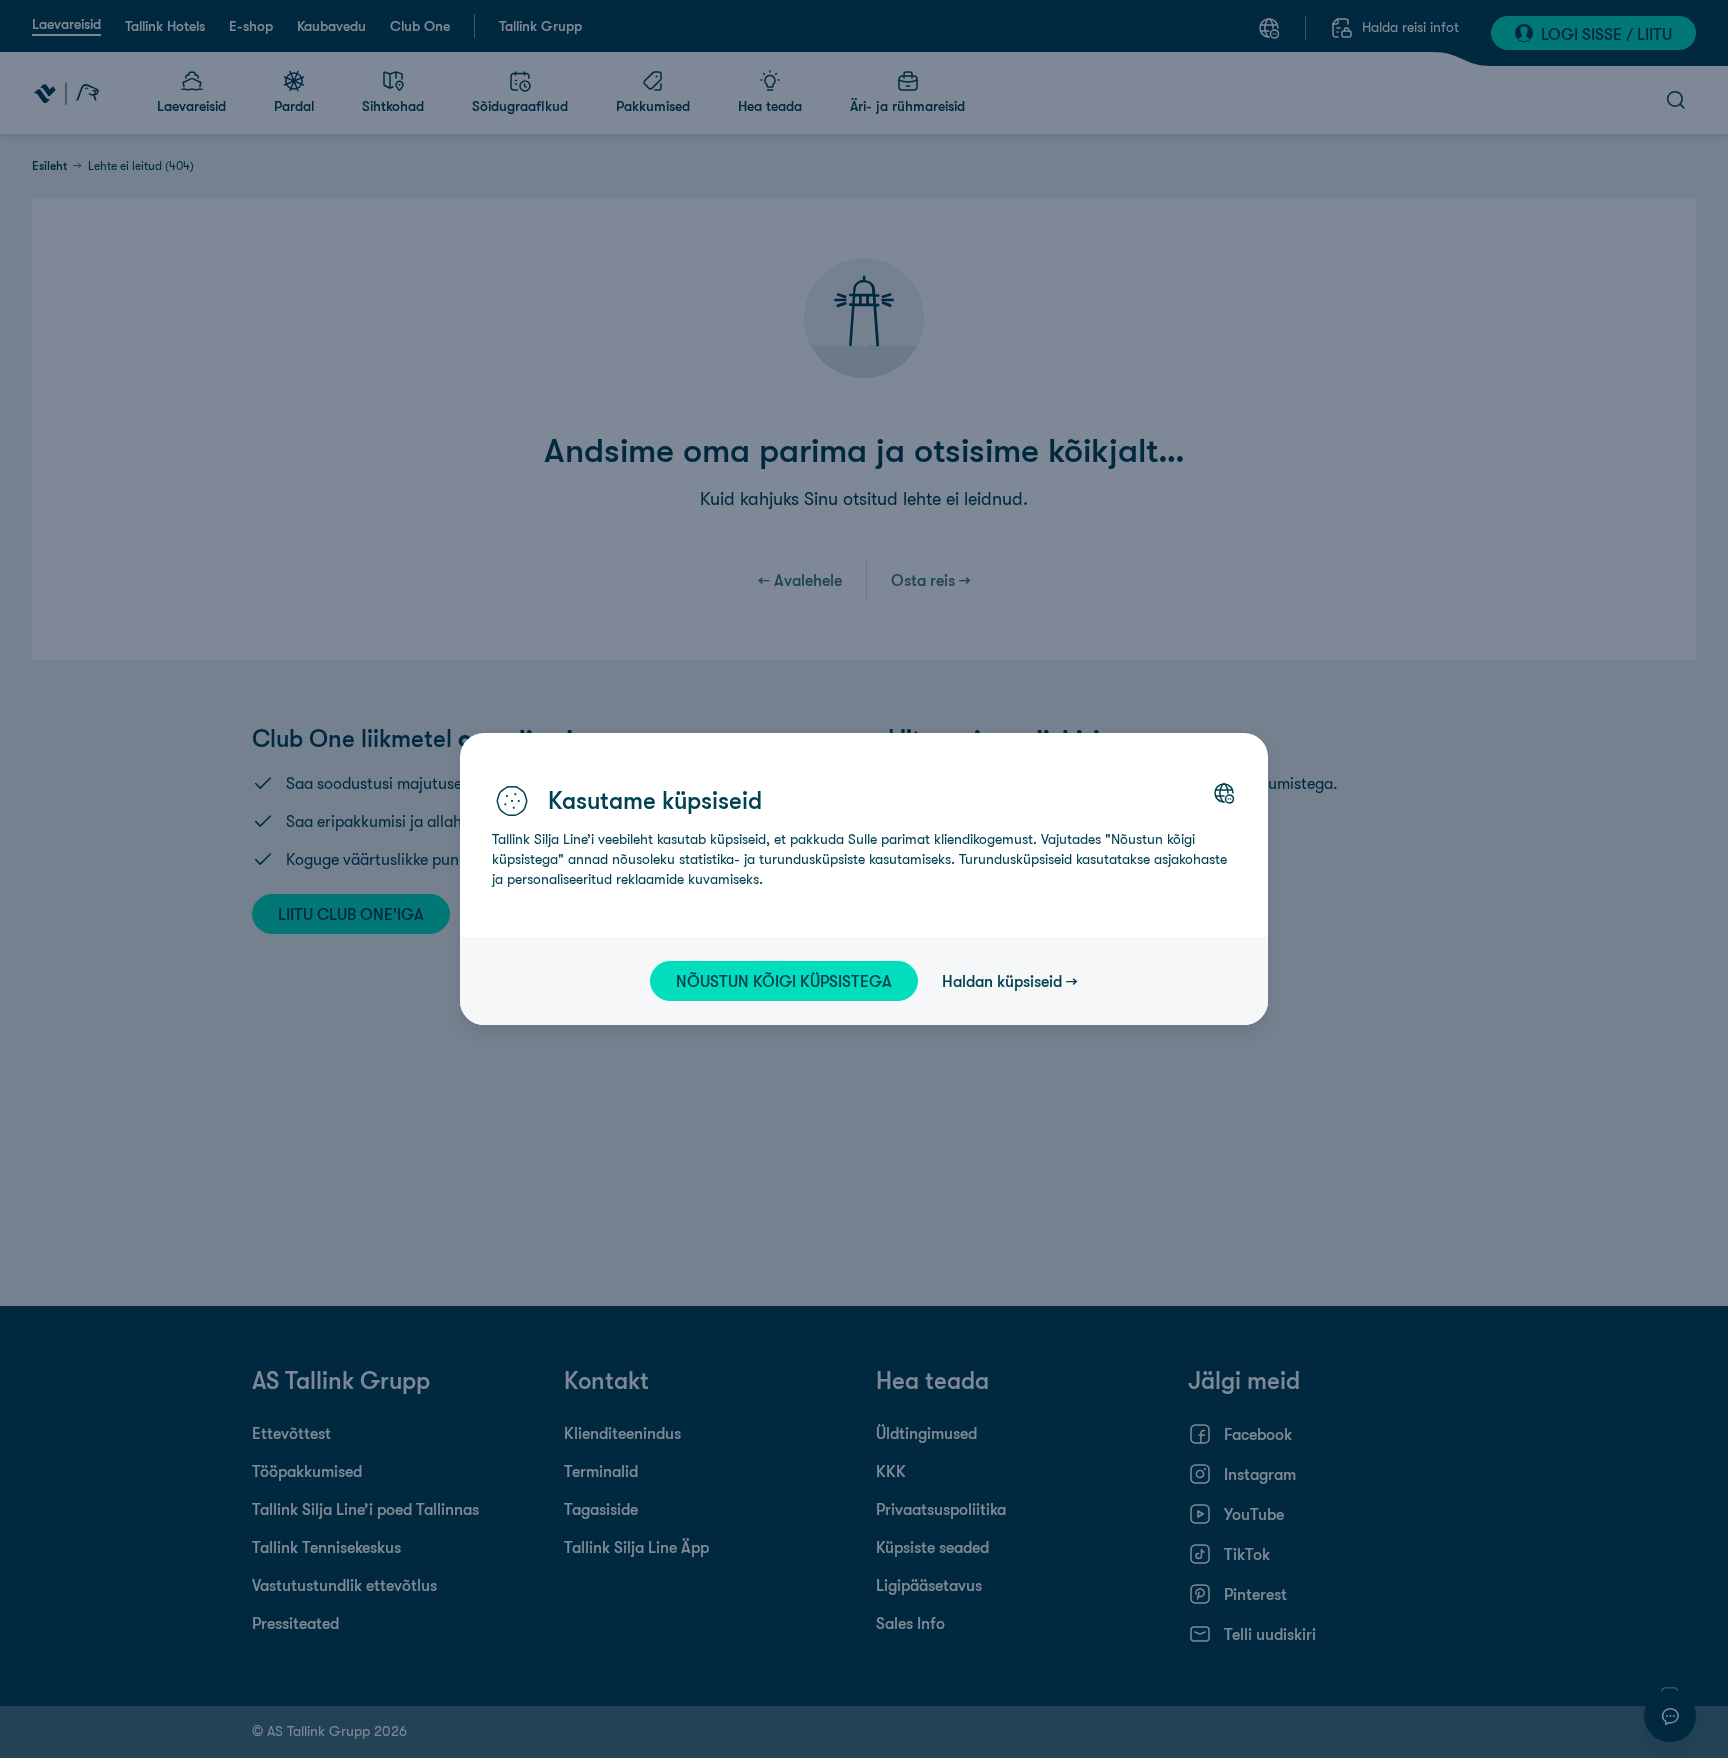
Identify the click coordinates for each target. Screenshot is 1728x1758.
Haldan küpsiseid (1002, 981)
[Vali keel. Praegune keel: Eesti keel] (1224, 793)
